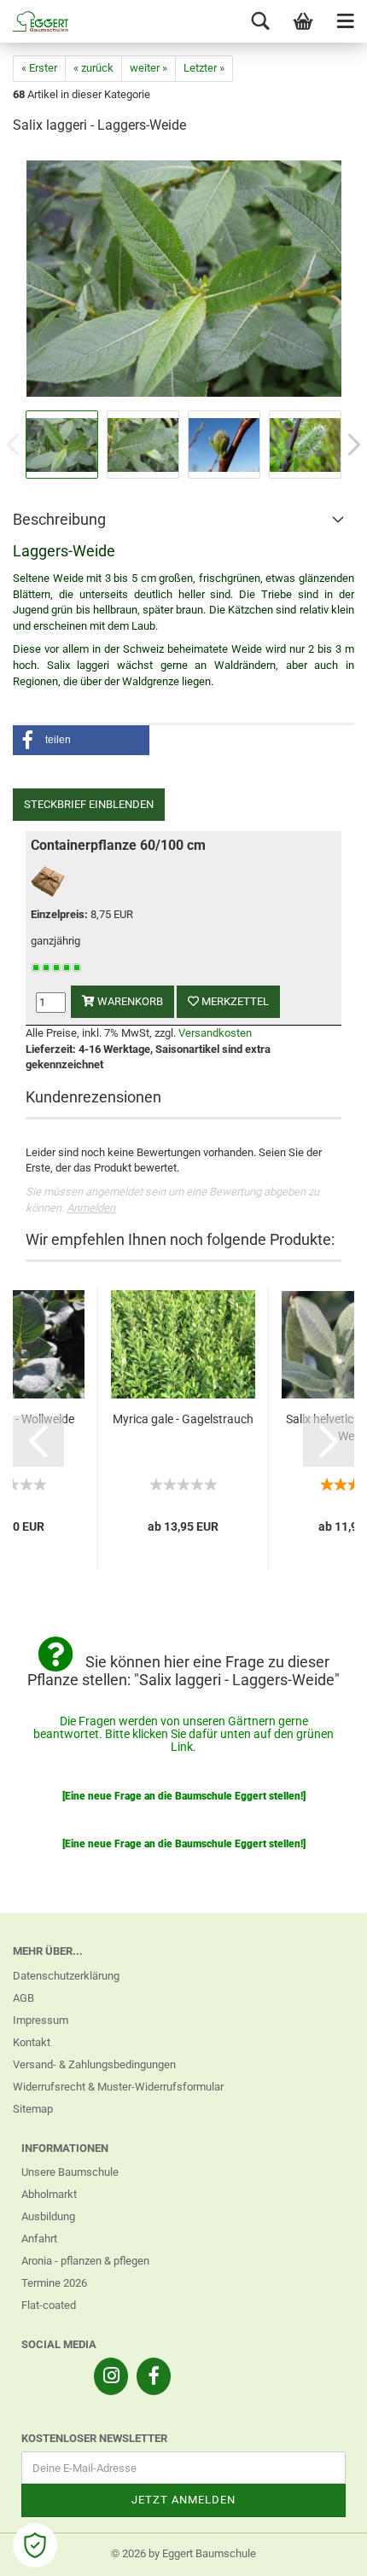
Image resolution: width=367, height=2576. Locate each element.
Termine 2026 (54, 2283)
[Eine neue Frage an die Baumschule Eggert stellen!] (184, 1796)
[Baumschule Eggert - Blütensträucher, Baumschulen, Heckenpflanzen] (34, 21)
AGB (23, 1998)
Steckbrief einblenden (89, 804)
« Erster (39, 68)
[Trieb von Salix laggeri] (184, 278)
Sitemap (33, 2109)
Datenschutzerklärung (66, 1976)
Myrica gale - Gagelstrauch (183, 1419)
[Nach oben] (320, 2550)
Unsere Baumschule (70, 2172)
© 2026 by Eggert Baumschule (183, 2553)
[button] (81, 740)
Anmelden (91, 1208)
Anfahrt (39, 2239)
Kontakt (32, 2042)
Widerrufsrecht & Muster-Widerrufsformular (118, 2087)
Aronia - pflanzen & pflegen (85, 2261)
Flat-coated (49, 2305)
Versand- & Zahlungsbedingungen (94, 2064)
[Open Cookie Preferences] (35, 2545)
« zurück (93, 68)
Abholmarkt (49, 2194)
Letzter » (204, 68)
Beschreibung (59, 519)
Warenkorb (129, 1001)
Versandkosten (215, 1033)
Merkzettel (234, 1001)
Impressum (41, 2020)
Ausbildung (48, 2216)
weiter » (149, 68)
